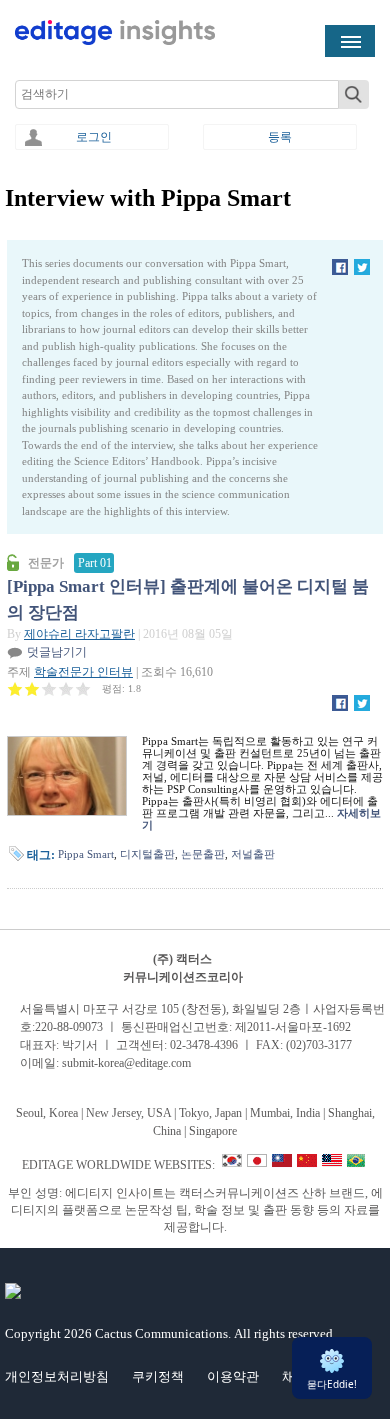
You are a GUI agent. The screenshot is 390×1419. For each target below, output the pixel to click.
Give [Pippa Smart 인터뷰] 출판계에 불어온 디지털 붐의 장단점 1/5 (15, 688)
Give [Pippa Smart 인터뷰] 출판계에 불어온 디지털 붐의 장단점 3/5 (49, 688)
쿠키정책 (158, 1376)
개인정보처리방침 (57, 1376)
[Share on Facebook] (340, 271)
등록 (280, 137)
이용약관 (233, 1376)
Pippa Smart (86, 854)
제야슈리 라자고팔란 (79, 634)
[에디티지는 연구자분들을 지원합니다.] (115, 41)
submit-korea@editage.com (126, 1063)
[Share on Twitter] (362, 271)
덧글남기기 (57, 652)
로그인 (94, 137)
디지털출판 (147, 854)
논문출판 (203, 854)
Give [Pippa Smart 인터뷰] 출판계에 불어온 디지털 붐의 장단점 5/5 (83, 688)
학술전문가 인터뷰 (83, 672)
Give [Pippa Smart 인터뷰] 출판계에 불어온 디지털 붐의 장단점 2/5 (32, 688)
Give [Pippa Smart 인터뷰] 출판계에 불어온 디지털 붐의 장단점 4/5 (66, 688)
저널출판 (253, 854)
